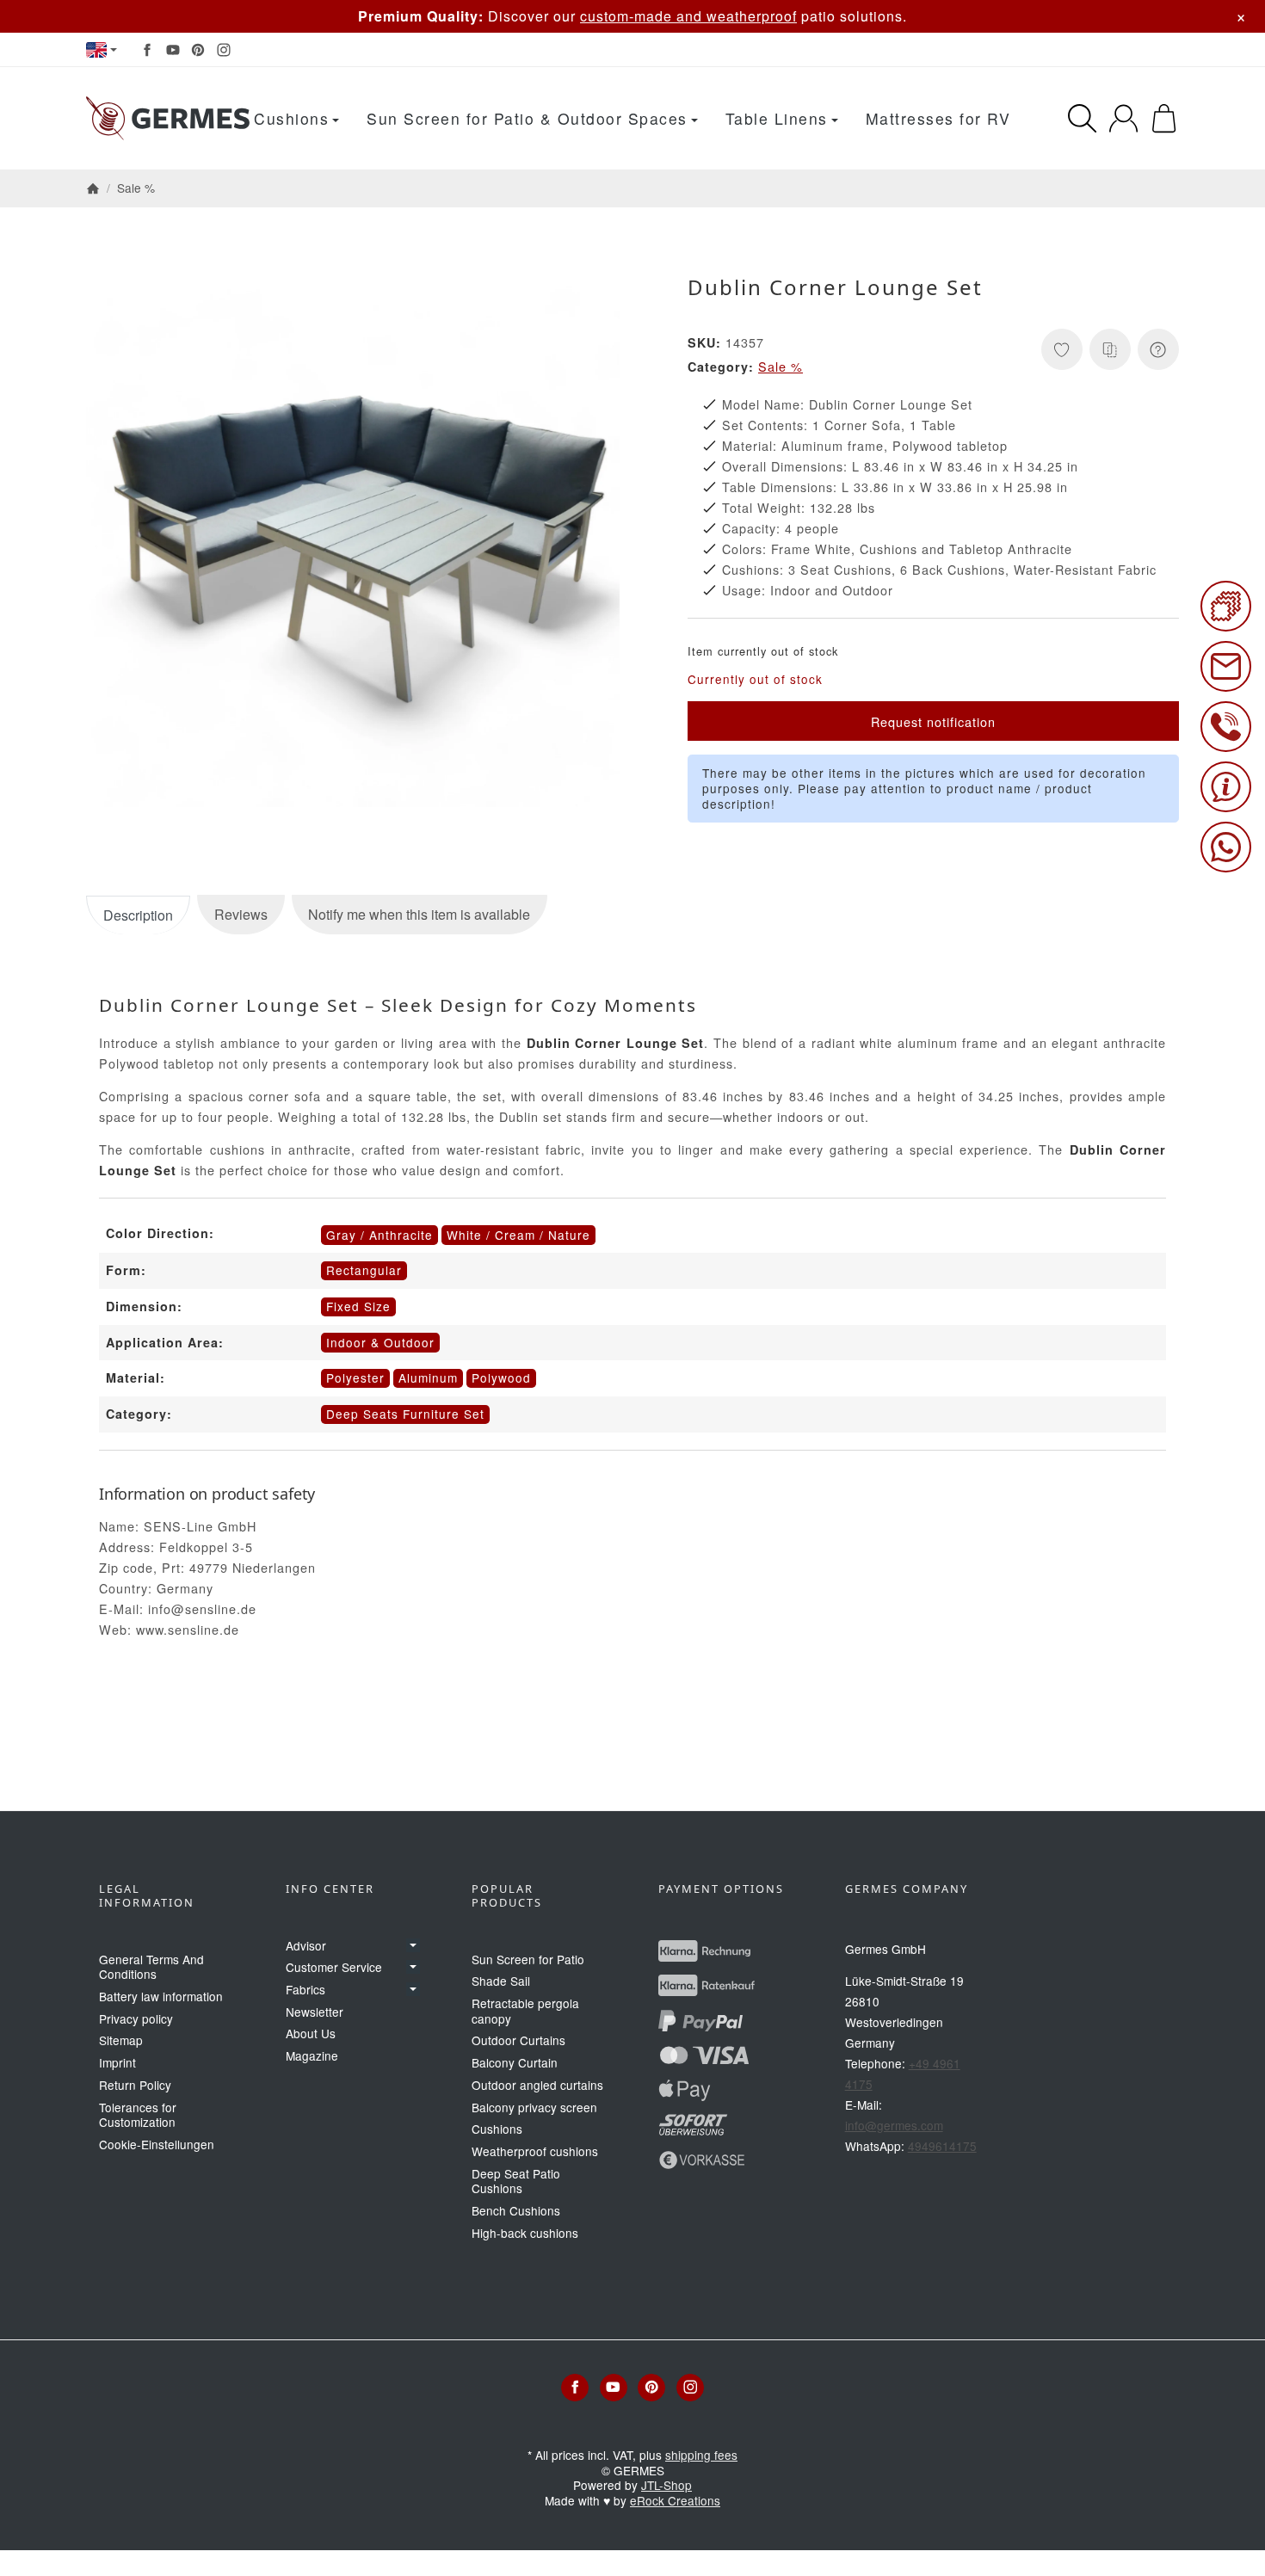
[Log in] (1123, 118)
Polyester (355, 1377)
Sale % (781, 366)
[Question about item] (1158, 349)
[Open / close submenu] (413, 1945)
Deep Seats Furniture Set (405, 1414)
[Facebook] (147, 50)
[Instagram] (224, 50)
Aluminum (428, 1377)
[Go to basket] (1164, 118)
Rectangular (364, 1270)
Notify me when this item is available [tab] (419, 914)
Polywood (501, 1377)
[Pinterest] (198, 50)
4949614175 (942, 2146)
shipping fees (701, 2455)
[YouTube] (173, 50)
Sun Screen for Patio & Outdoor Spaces (527, 118)
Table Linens (777, 118)
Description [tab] (138, 915)
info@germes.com (894, 2125)
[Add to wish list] (1062, 349)
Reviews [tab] (241, 914)
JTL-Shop (666, 2485)
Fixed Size (358, 1306)
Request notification (933, 721)
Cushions (291, 118)
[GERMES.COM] (168, 119)
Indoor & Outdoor (380, 1342)
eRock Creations (675, 2500)
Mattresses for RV (938, 118)
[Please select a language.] (102, 50)
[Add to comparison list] (1110, 349)
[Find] (1082, 118)
